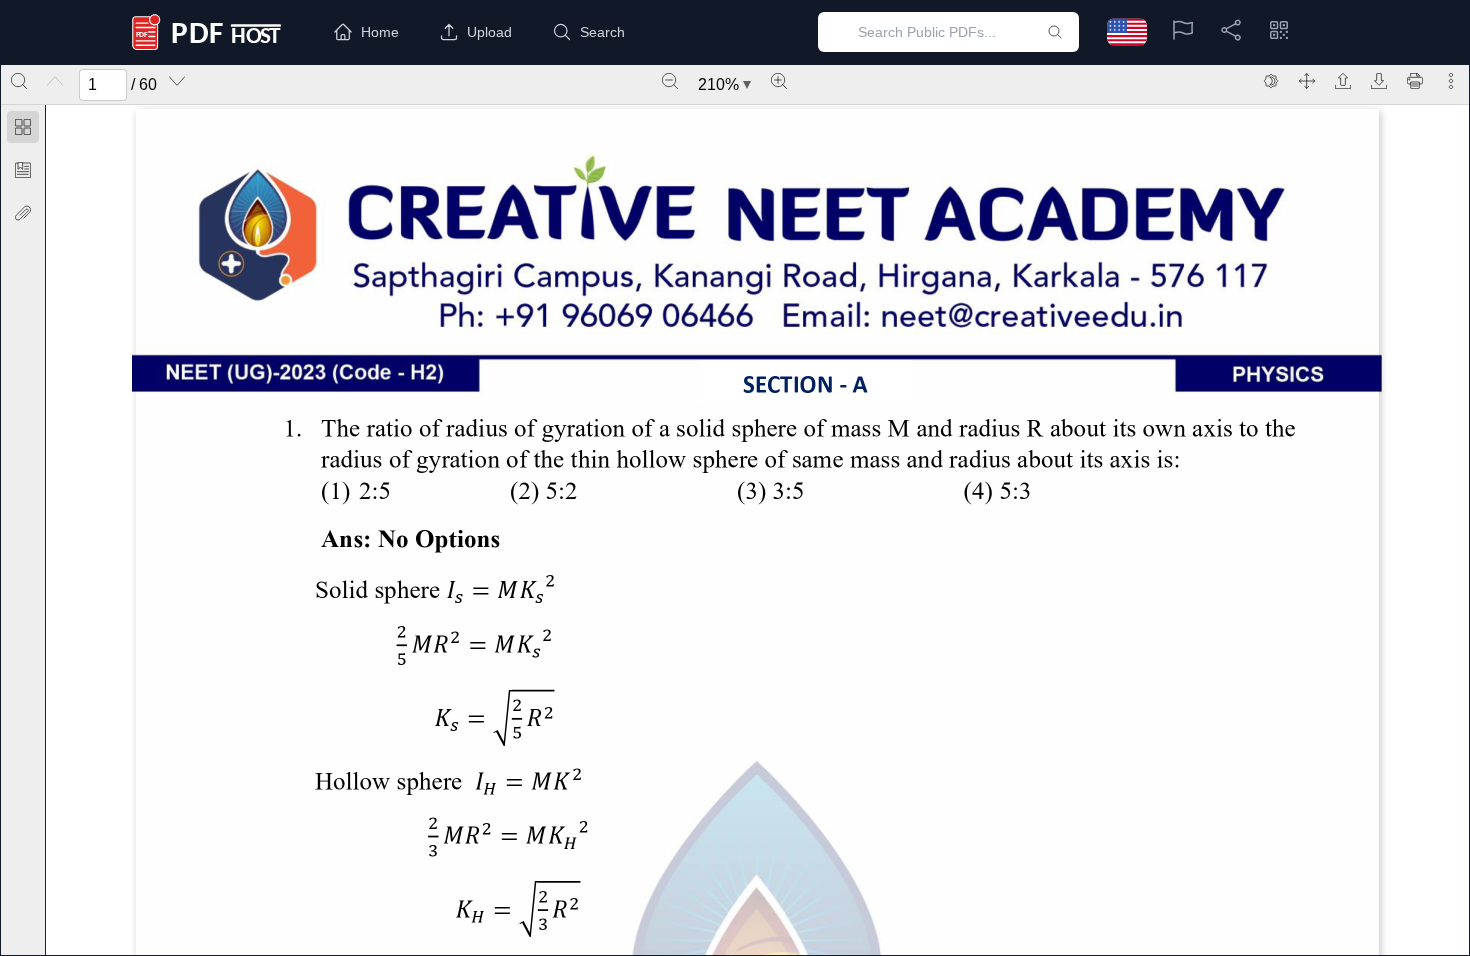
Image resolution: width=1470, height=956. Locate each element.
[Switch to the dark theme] (1271, 81)
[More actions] (1451, 81)
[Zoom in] (779, 81)
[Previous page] (55, 81)
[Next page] (177, 81)
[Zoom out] (670, 81)
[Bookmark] (23, 170)
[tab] (23, 130)
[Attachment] (23, 213)
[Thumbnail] (23, 127)
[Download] (1379, 81)
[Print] (1415, 81)
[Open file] (1343, 81)
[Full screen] (1307, 81)
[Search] (19, 81)
